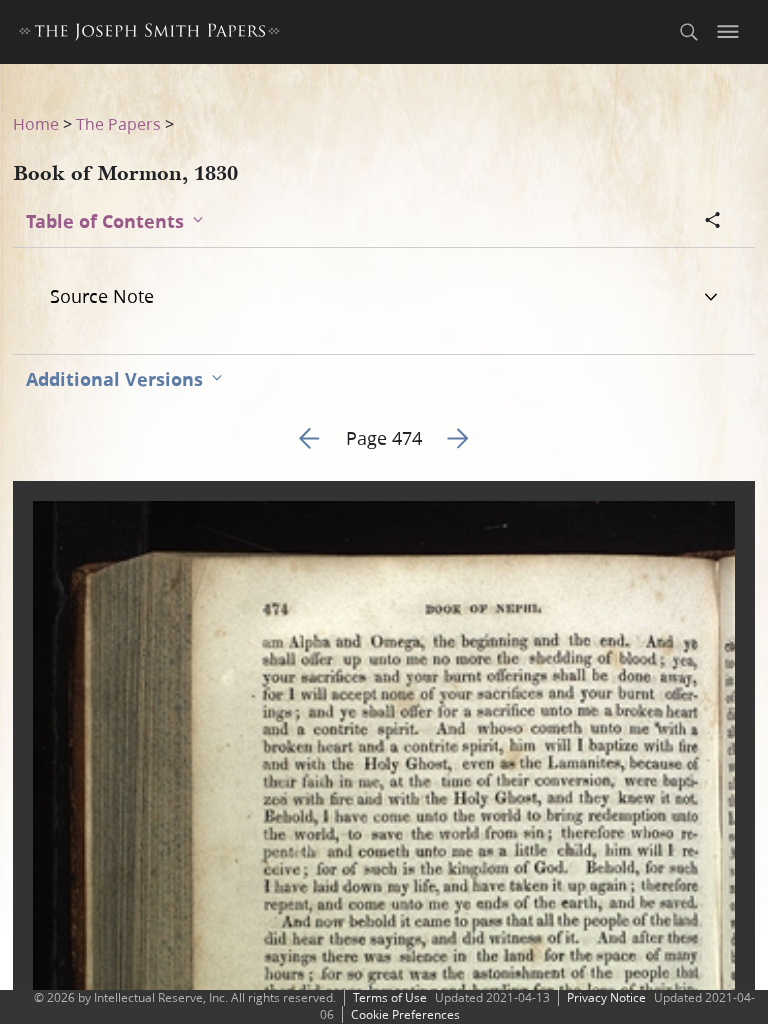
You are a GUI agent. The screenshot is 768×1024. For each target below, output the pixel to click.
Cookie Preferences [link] (405, 1014)
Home (36, 123)
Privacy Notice (606, 997)
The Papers (118, 123)
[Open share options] (713, 222)
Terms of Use (390, 997)
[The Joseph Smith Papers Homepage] (149, 34)
